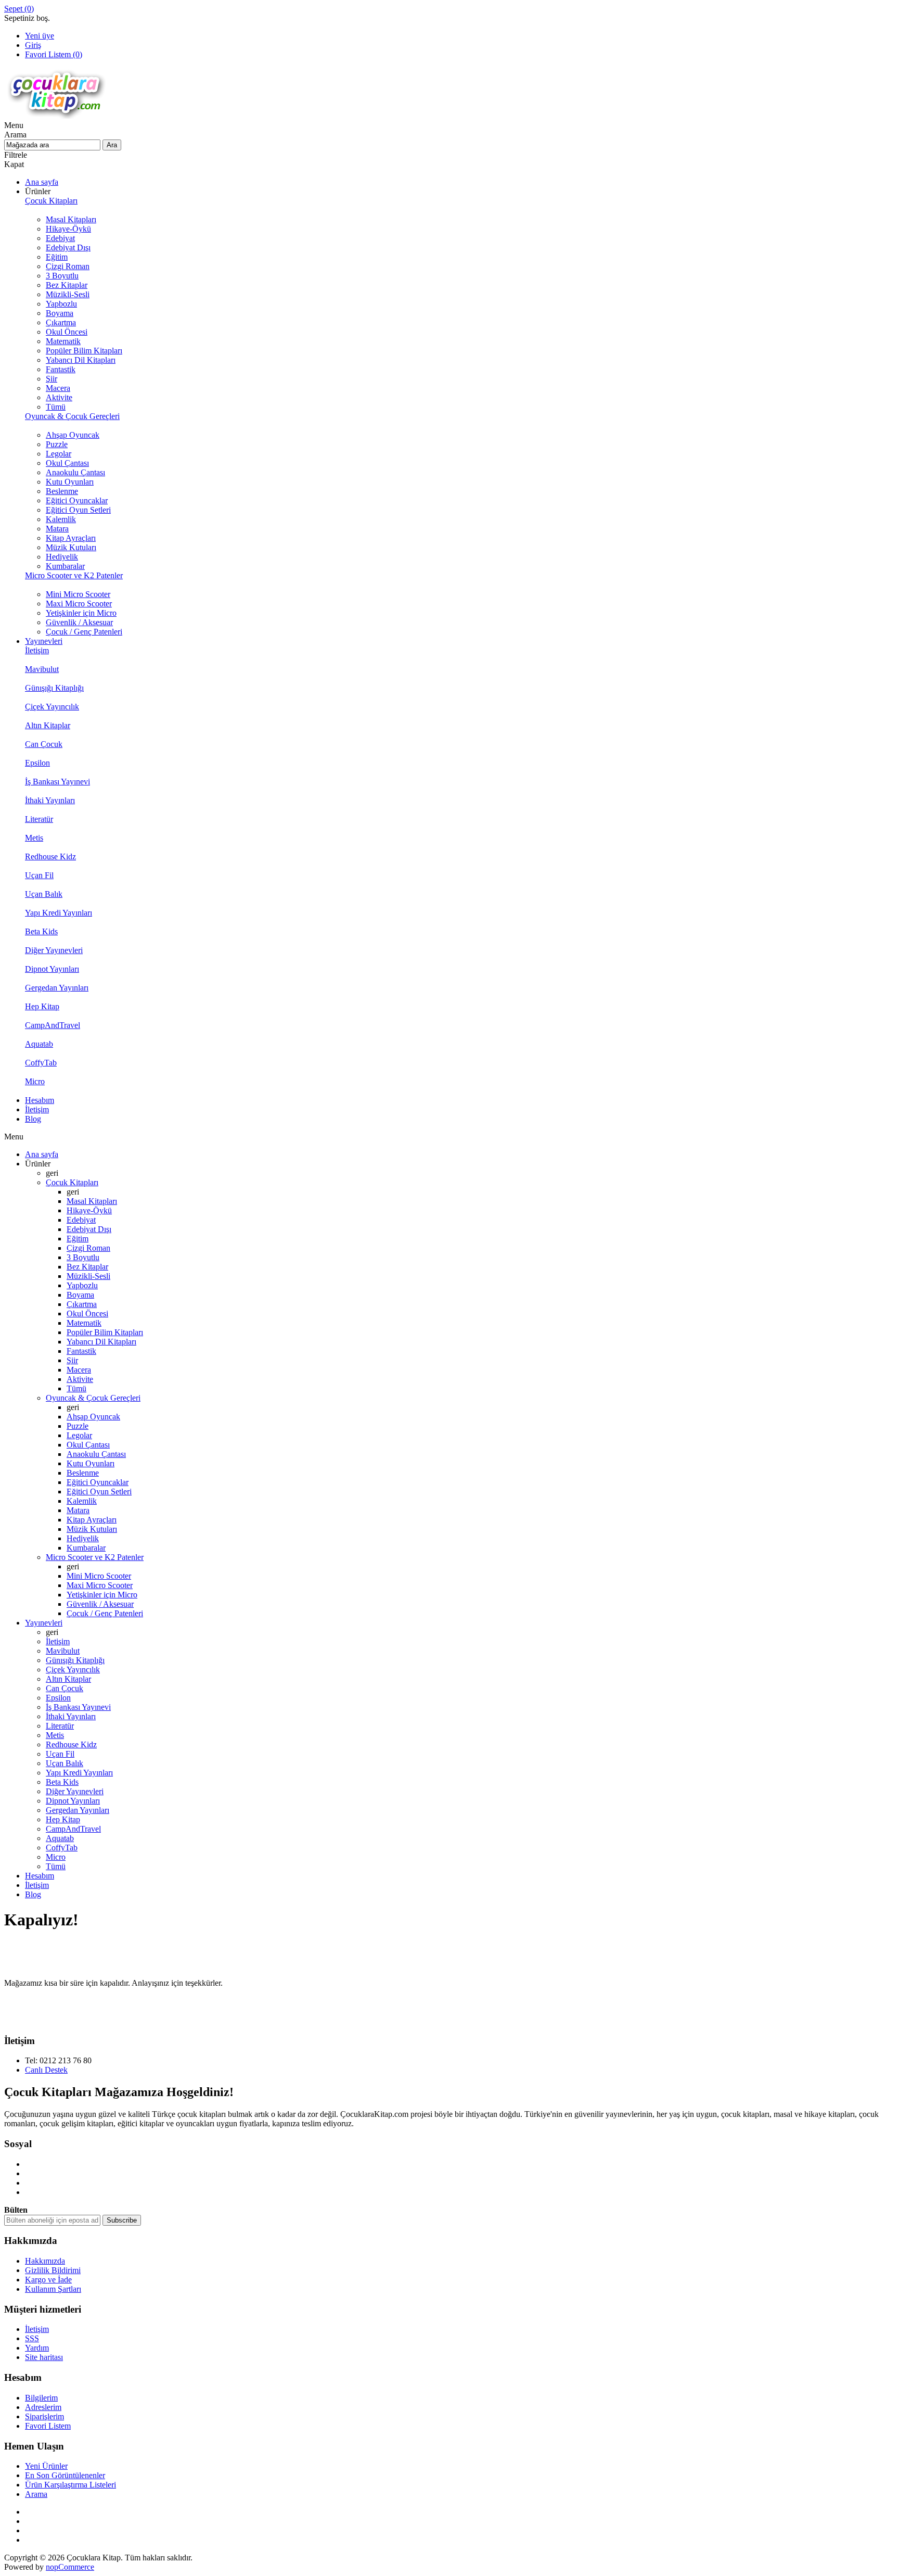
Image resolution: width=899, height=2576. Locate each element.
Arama (36, 2494)
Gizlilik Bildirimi (53, 2270)
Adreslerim (43, 2407)
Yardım (37, 2348)
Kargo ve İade (48, 2280)
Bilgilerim (41, 2398)
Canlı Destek (46, 2070)
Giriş (33, 45)
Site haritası (44, 2357)
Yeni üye (40, 36)
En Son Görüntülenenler (65, 2475)
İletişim (37, 2329)
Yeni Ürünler (46, 2466)
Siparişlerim (44, 2416)
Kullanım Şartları (53, 2289)
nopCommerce (70, 2567)
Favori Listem (48, 2426)
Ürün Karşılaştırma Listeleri (70, 2485)
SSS (32, 2338)
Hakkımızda (45, 2261)
